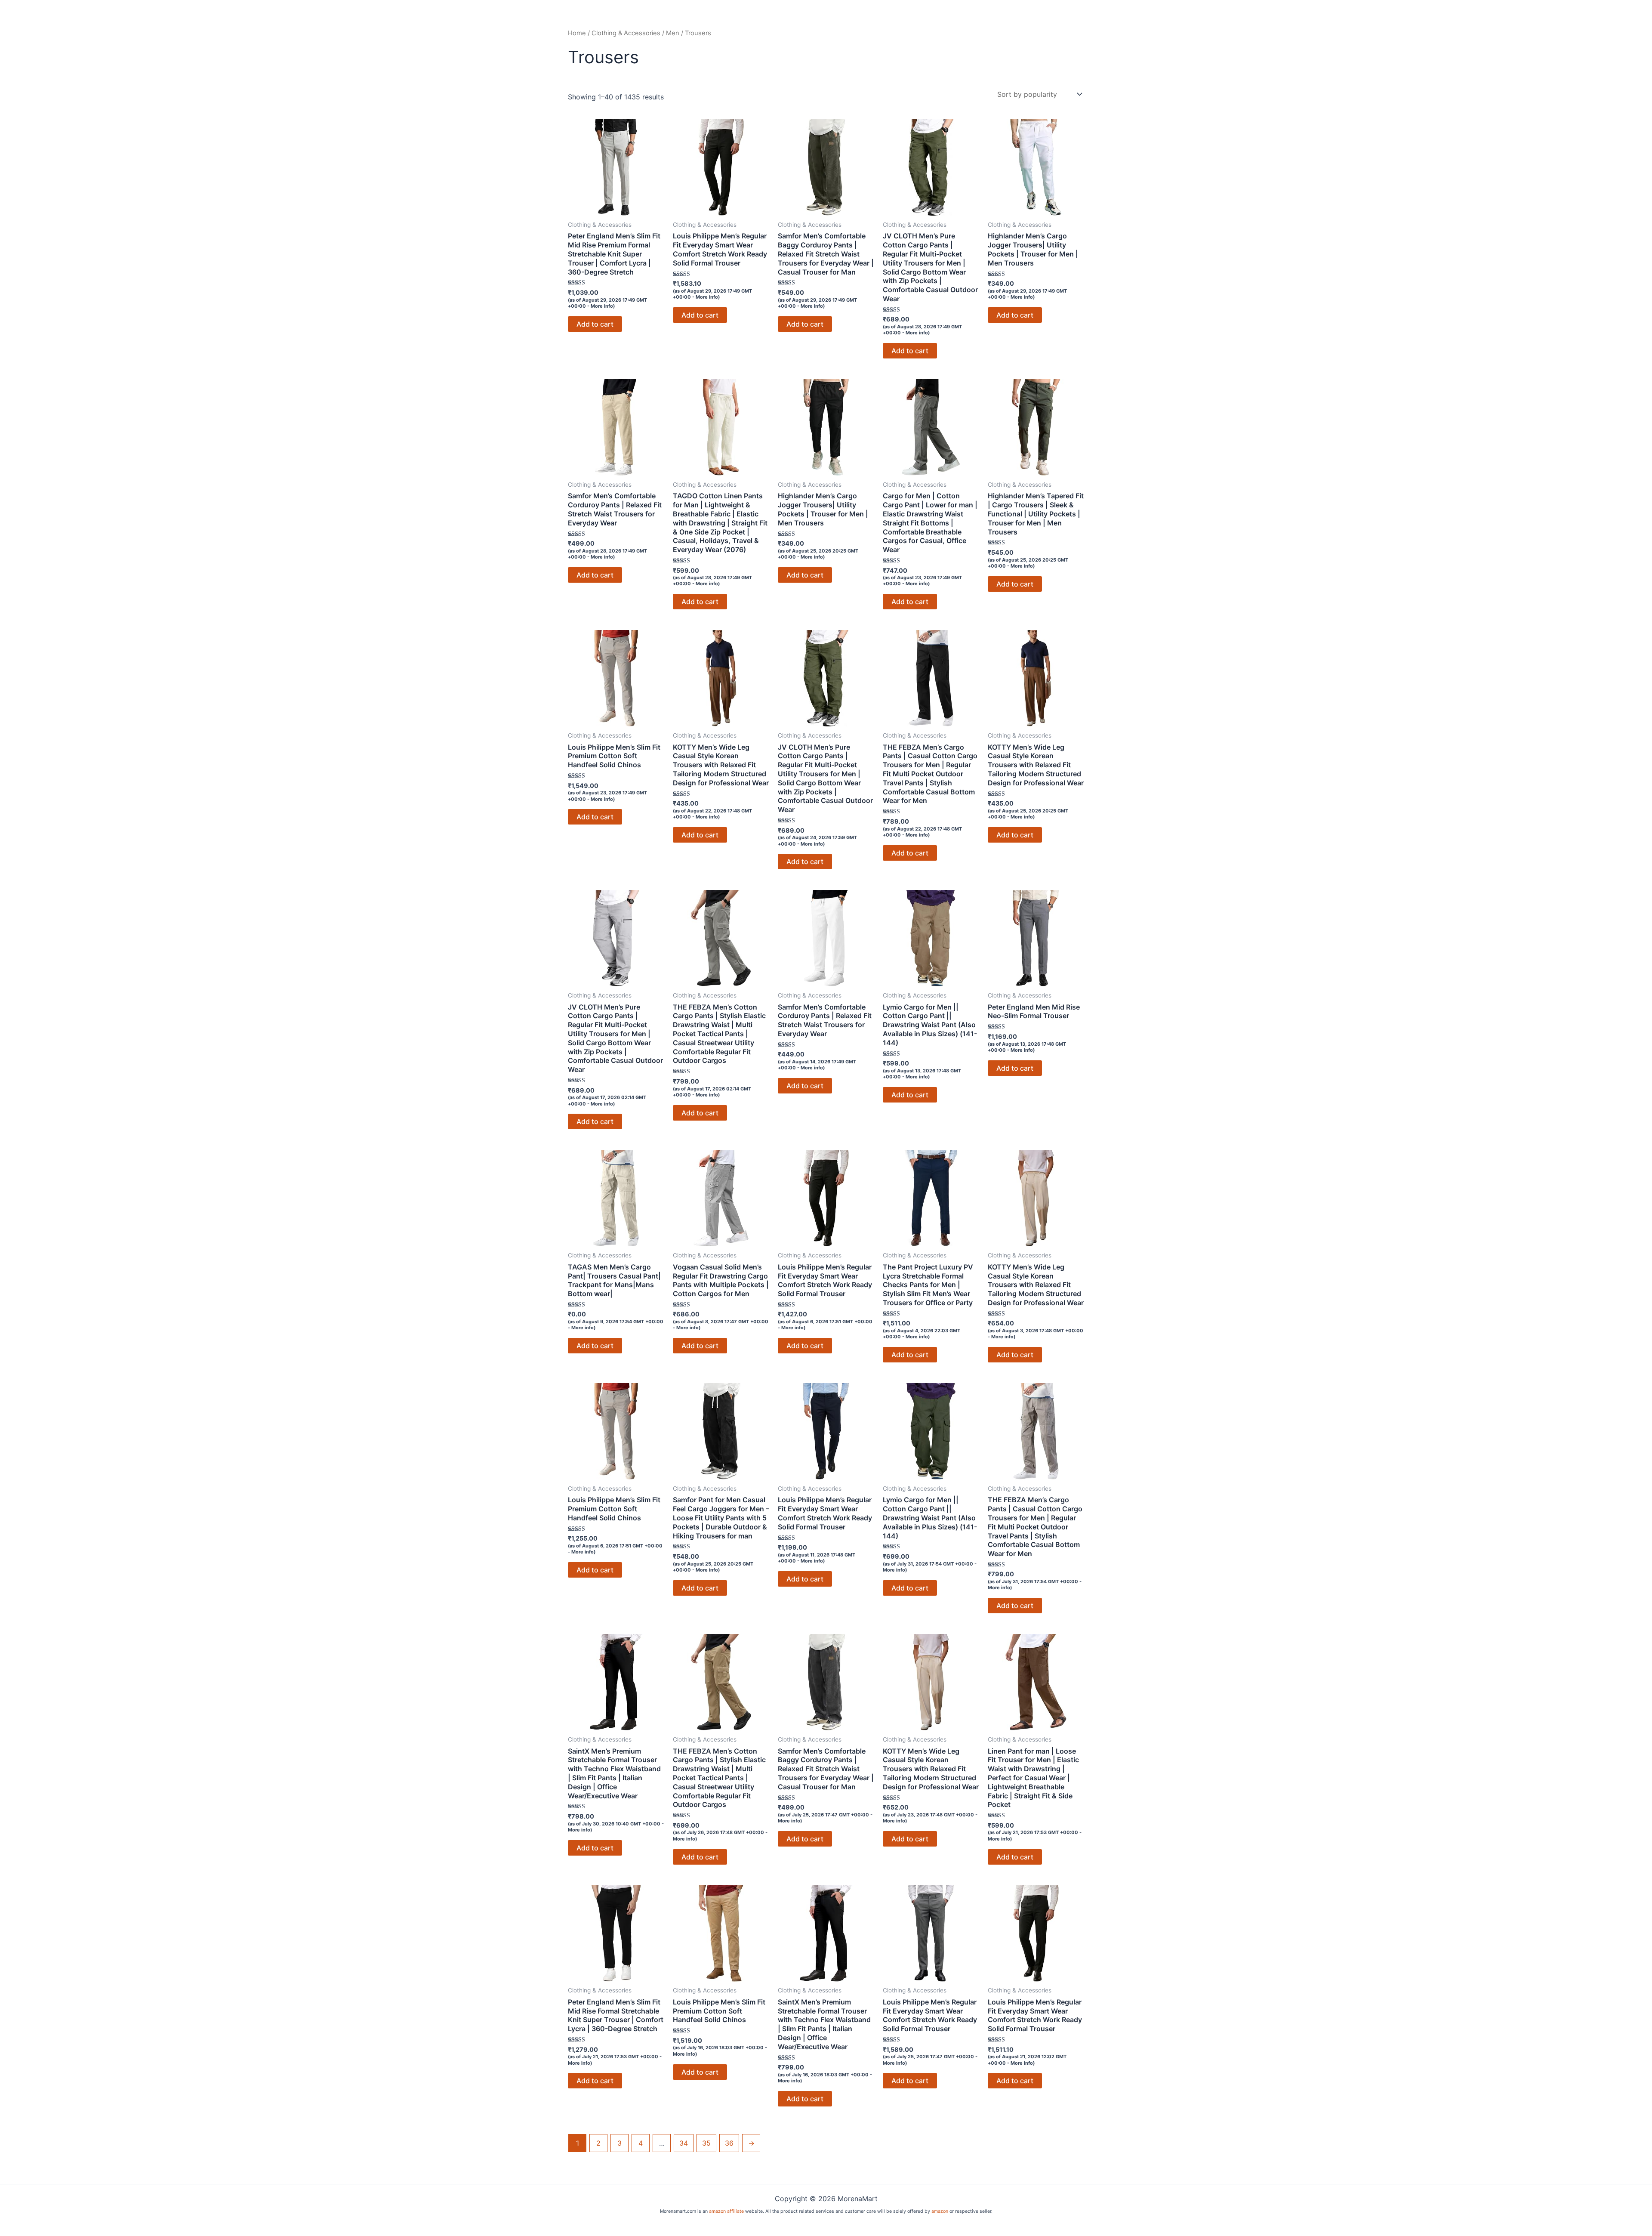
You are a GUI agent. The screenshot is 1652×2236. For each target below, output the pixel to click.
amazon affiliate (726, 2211)
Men (673, 33)
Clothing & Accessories (626, 33)
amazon (940, 2211)
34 (684, 2143)
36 (729, 2143)
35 (706, 2143)
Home (577, 33)
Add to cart (595, 324)
